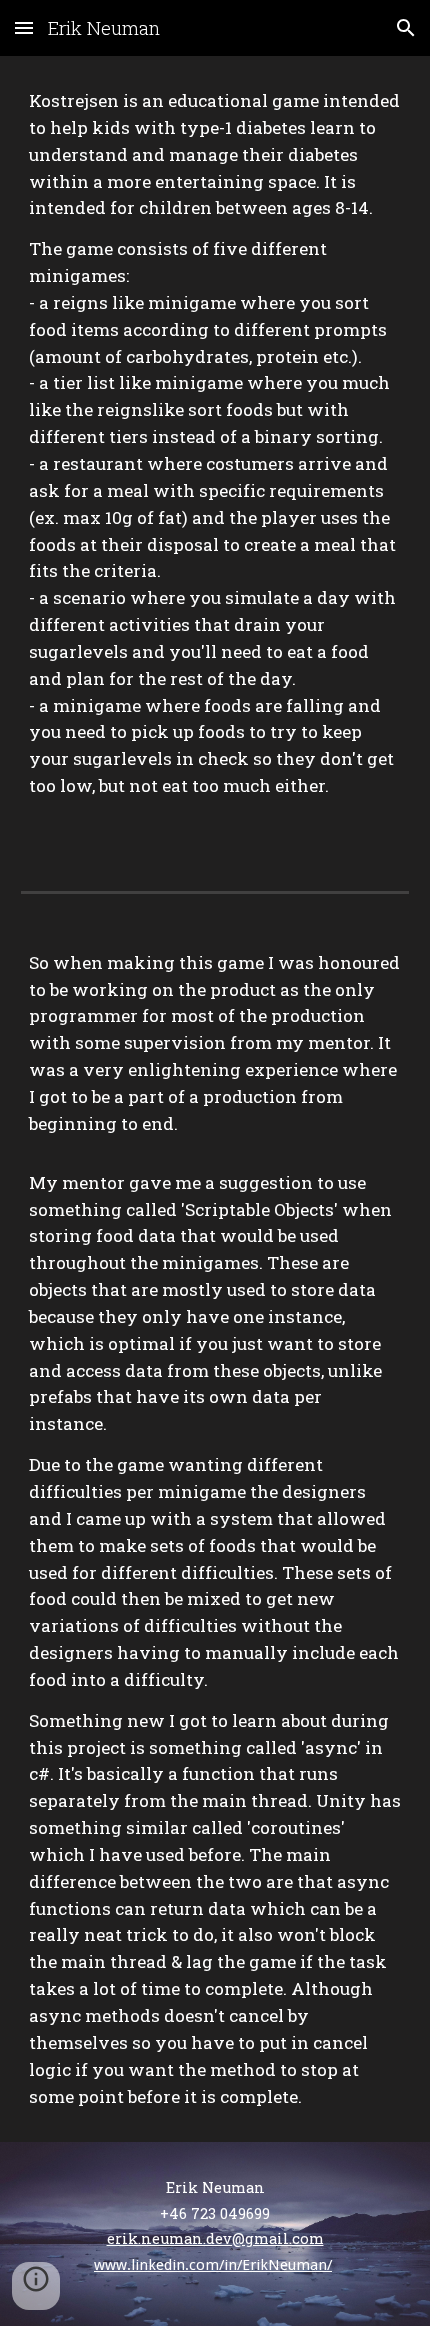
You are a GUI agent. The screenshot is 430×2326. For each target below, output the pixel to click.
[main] (215, 457)
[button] (24, 27)
